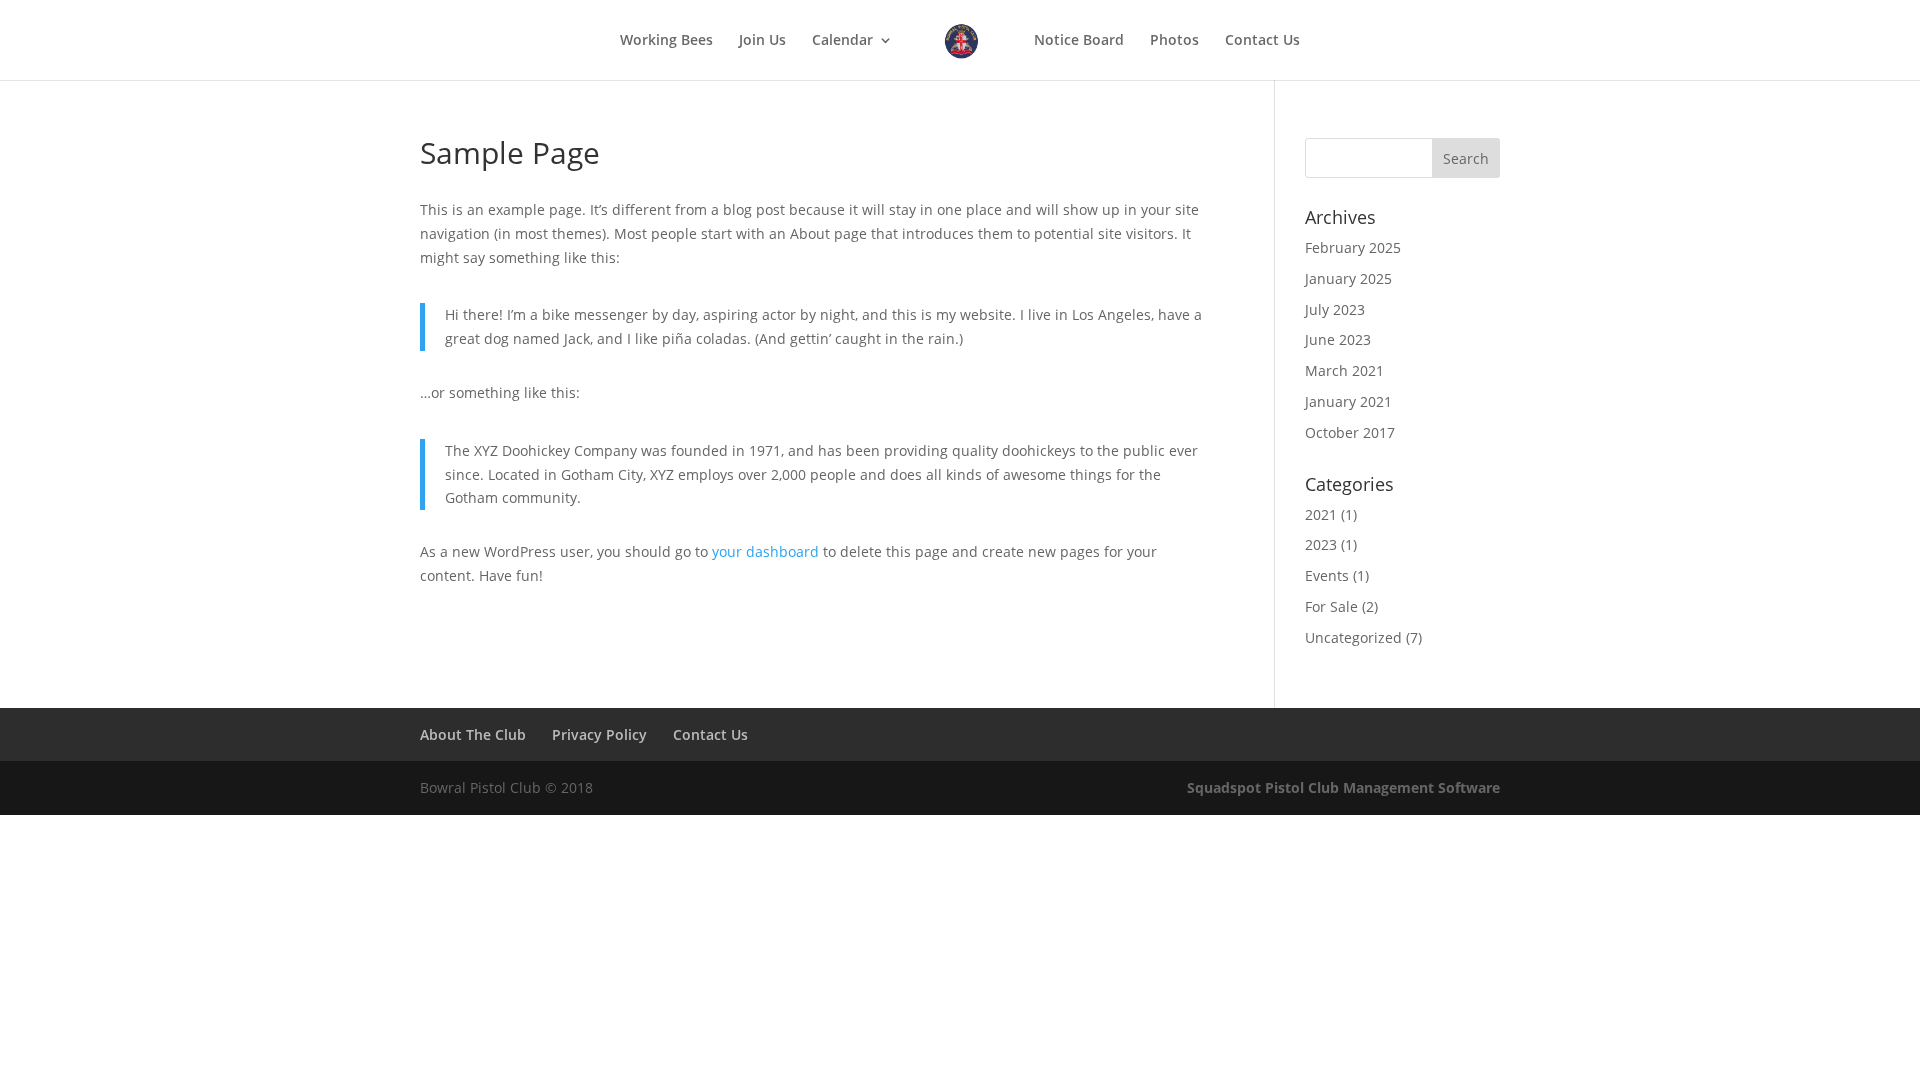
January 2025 (1348, 278)
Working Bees (666, 41)
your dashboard (765, 551)
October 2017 (1350, 432)
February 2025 (1353, 247)
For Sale (1331, 606)
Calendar (842, 41)
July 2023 (1335, 309)
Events (1327, 575)
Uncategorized (1353, 637)
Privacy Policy (599, 734)
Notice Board (1079, 41)
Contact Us (1262, 41)
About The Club (473, 734)
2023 (1321, 544)
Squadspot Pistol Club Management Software (1343, 787)
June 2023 (1338, 339)
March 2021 (1344, 370)
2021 (1321, 514)
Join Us (762, 41)
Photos (1174, 41)
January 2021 (1348, 401)
